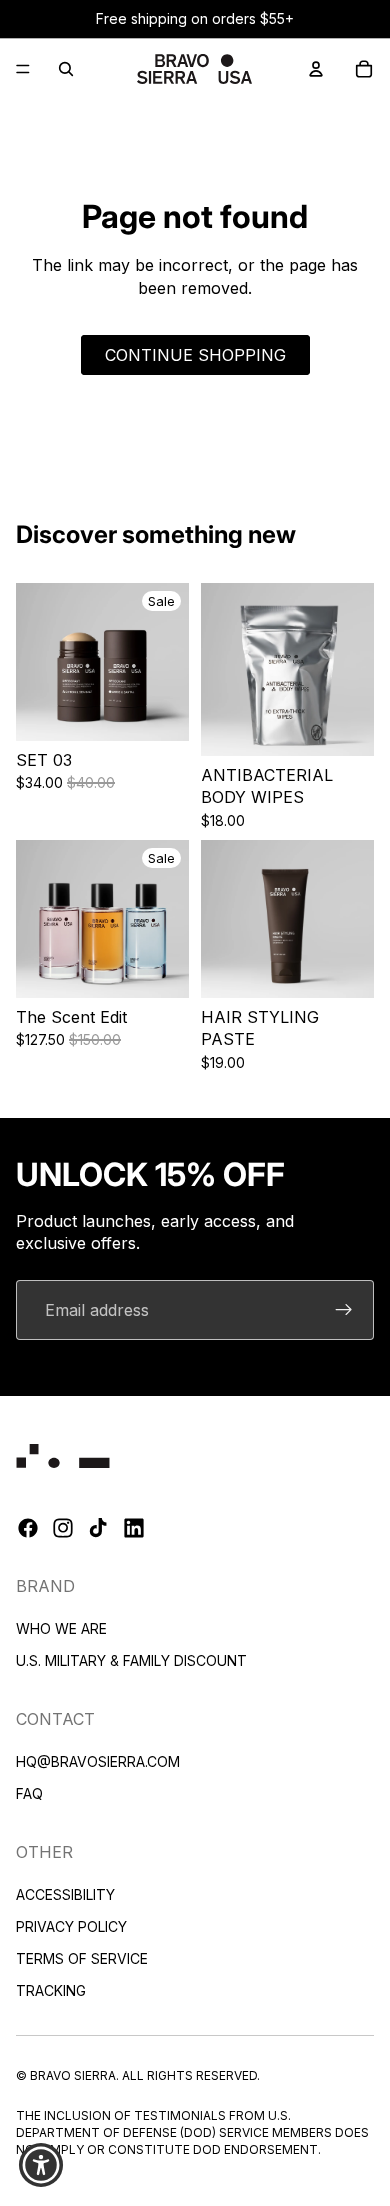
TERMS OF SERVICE (82, 1957)
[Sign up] (344, 1310)
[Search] (66, 69)
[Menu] (23, 69)
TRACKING (51, 1989)
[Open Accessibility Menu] (41, 2165)
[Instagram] (63, 1528)
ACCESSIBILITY (65, 1893)
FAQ (29, 1793)
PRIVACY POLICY (71, 1925)
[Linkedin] (134, 1528)
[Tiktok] (98, 1528)
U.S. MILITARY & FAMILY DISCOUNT (131, 1660)
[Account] (316, 69)
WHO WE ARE (61, 1628)
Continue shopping (195, 355)
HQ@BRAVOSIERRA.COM (98, 1761)
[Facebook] (28, 1528)
